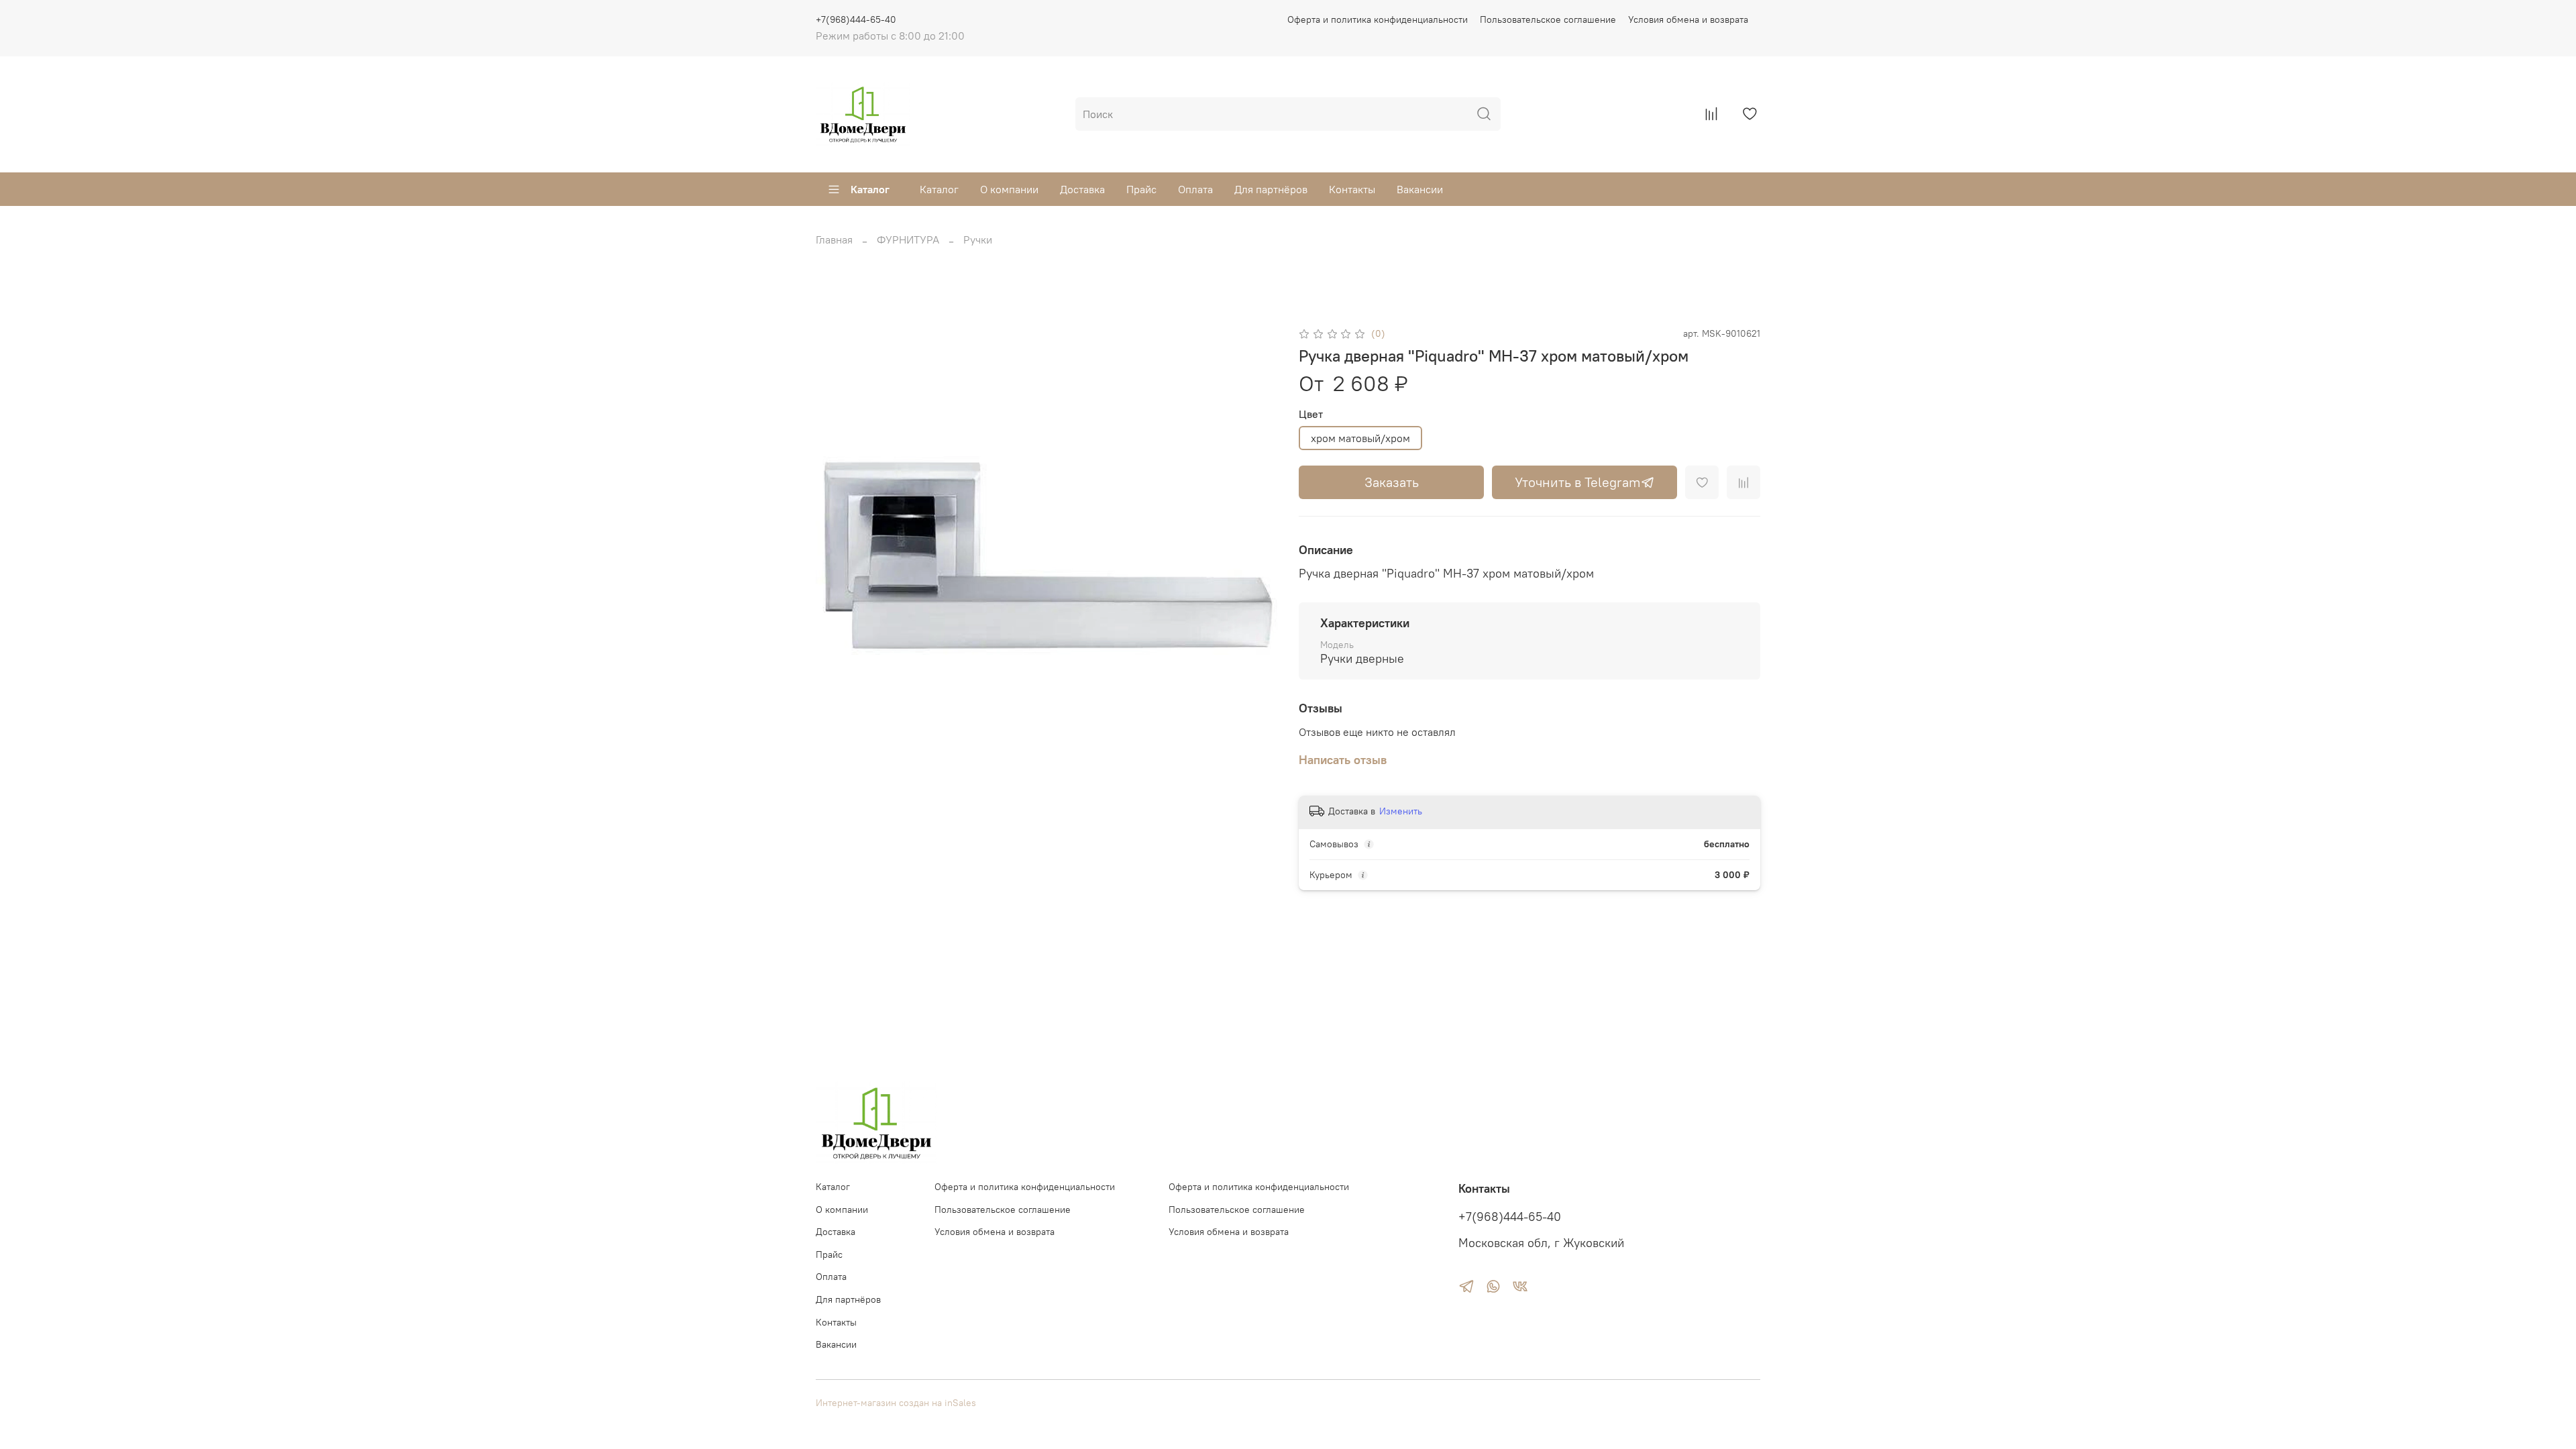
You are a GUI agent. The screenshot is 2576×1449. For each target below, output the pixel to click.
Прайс (1141, 189)
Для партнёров (1271, 189)
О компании (1009, 189)
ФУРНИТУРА (908, 239)
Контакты (1352, 189)
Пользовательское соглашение (1548, 19)
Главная (834, 239)
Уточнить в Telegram (1578, 482)
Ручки (978, 239)
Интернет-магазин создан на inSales (896, 1403)
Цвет (1311, 414)
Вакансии (1420, 189)
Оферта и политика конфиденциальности (1378, 19)
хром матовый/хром (1360, 438)
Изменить (1401, 811)
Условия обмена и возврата (1688, 19)
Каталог (870, 189)
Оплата (1195, 189)
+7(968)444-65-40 (856, 19)
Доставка (1082, 189)
